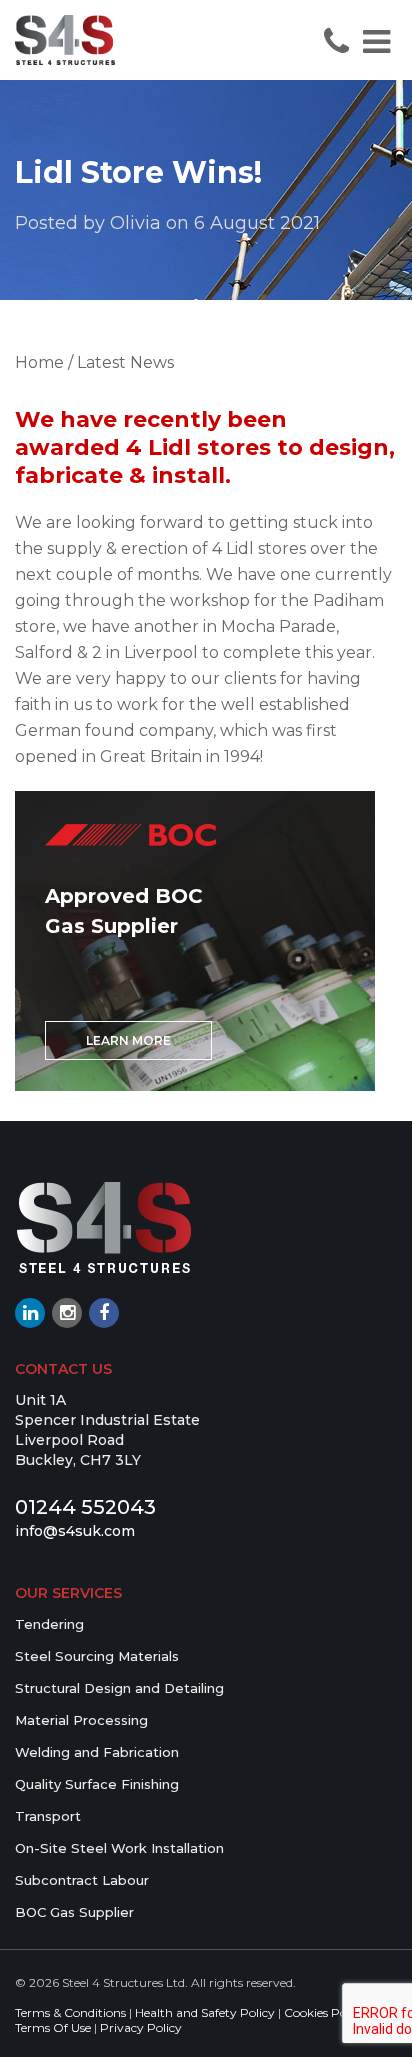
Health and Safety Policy (205, 2012)
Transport (48, 1816)
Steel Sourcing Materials (97, 1656)
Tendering (49, 1624)
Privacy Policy (141, 2027)
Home (39, 362)
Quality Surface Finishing (97, 1784)
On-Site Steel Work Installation (119, 1848)
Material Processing (81, 1720)
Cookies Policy (325, 2012)
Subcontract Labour (82, 1880)
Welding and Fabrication (97, 1752)
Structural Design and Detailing (119, 1688)
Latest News (125, 362)
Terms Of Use (53, 2027)
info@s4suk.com (75, 1531)
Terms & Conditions (70, 2012)
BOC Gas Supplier (74, 1912)
